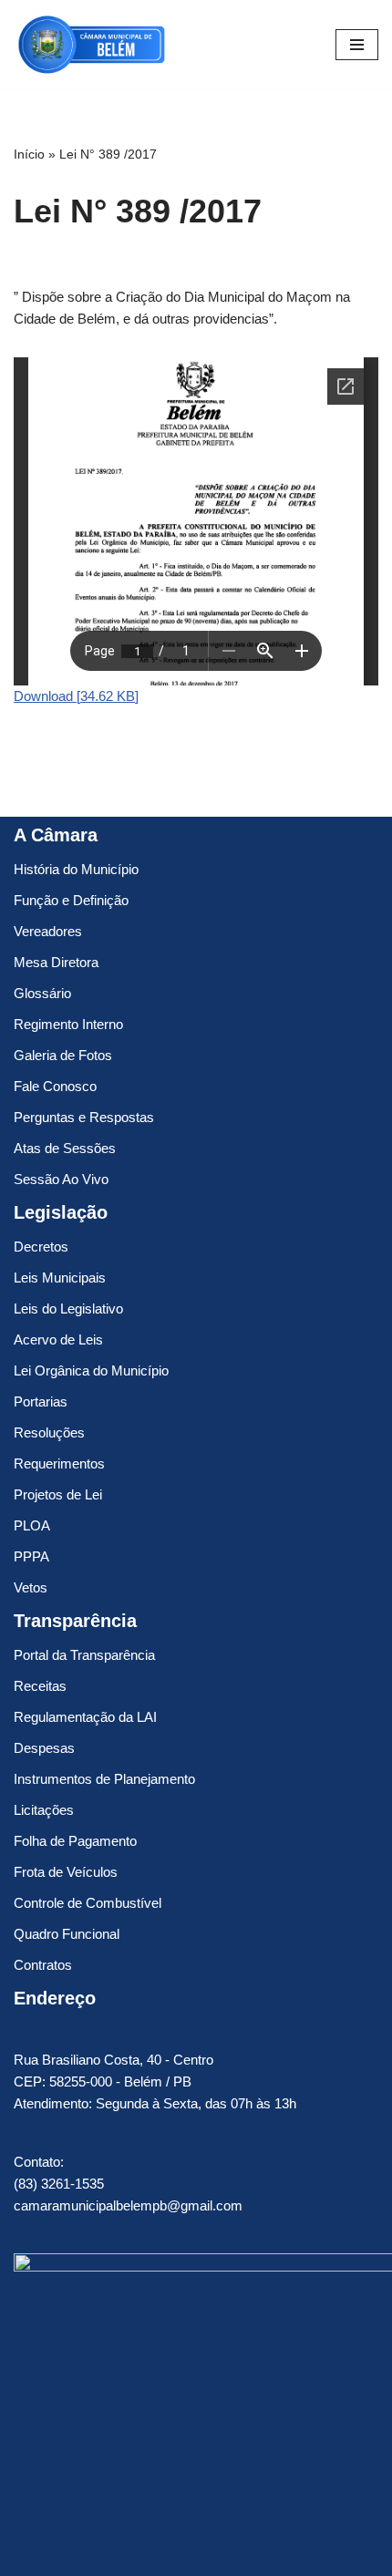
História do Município (76, 869)
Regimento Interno (68, 1024)
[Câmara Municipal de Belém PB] (91, 45)
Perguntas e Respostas (84, 1117)
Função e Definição (71, 900)
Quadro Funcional (67, 1934)
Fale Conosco (55, 1086)
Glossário (42, 993)
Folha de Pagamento (75, 1841)
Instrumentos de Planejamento (104, 1779)
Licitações (44, 1810)
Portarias (41, 1401)
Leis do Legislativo (68, 1309)
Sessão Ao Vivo (61, 1179)
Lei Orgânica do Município (91, 1370)
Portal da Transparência (84, 1655)
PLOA (32, 1525)
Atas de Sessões (65, 1148)
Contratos (43, 1965)
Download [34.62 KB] (76, 696)
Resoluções (49, 1432)
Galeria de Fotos (63, 1055)
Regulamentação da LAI (85, 1717)
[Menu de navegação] (357, 45)
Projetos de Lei (58, 1494)
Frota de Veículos (66, 1872)
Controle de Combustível (88, 1903)
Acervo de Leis (58, 1340)
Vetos (31, 1587)
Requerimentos (59, 1463)
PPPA (31, 1556)
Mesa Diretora (56, 962)
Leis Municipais (60, 1278)
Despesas (44, 1748)
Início (29, 154)
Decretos (41, 1247)
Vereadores (48, 931)
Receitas (40, 1686)
